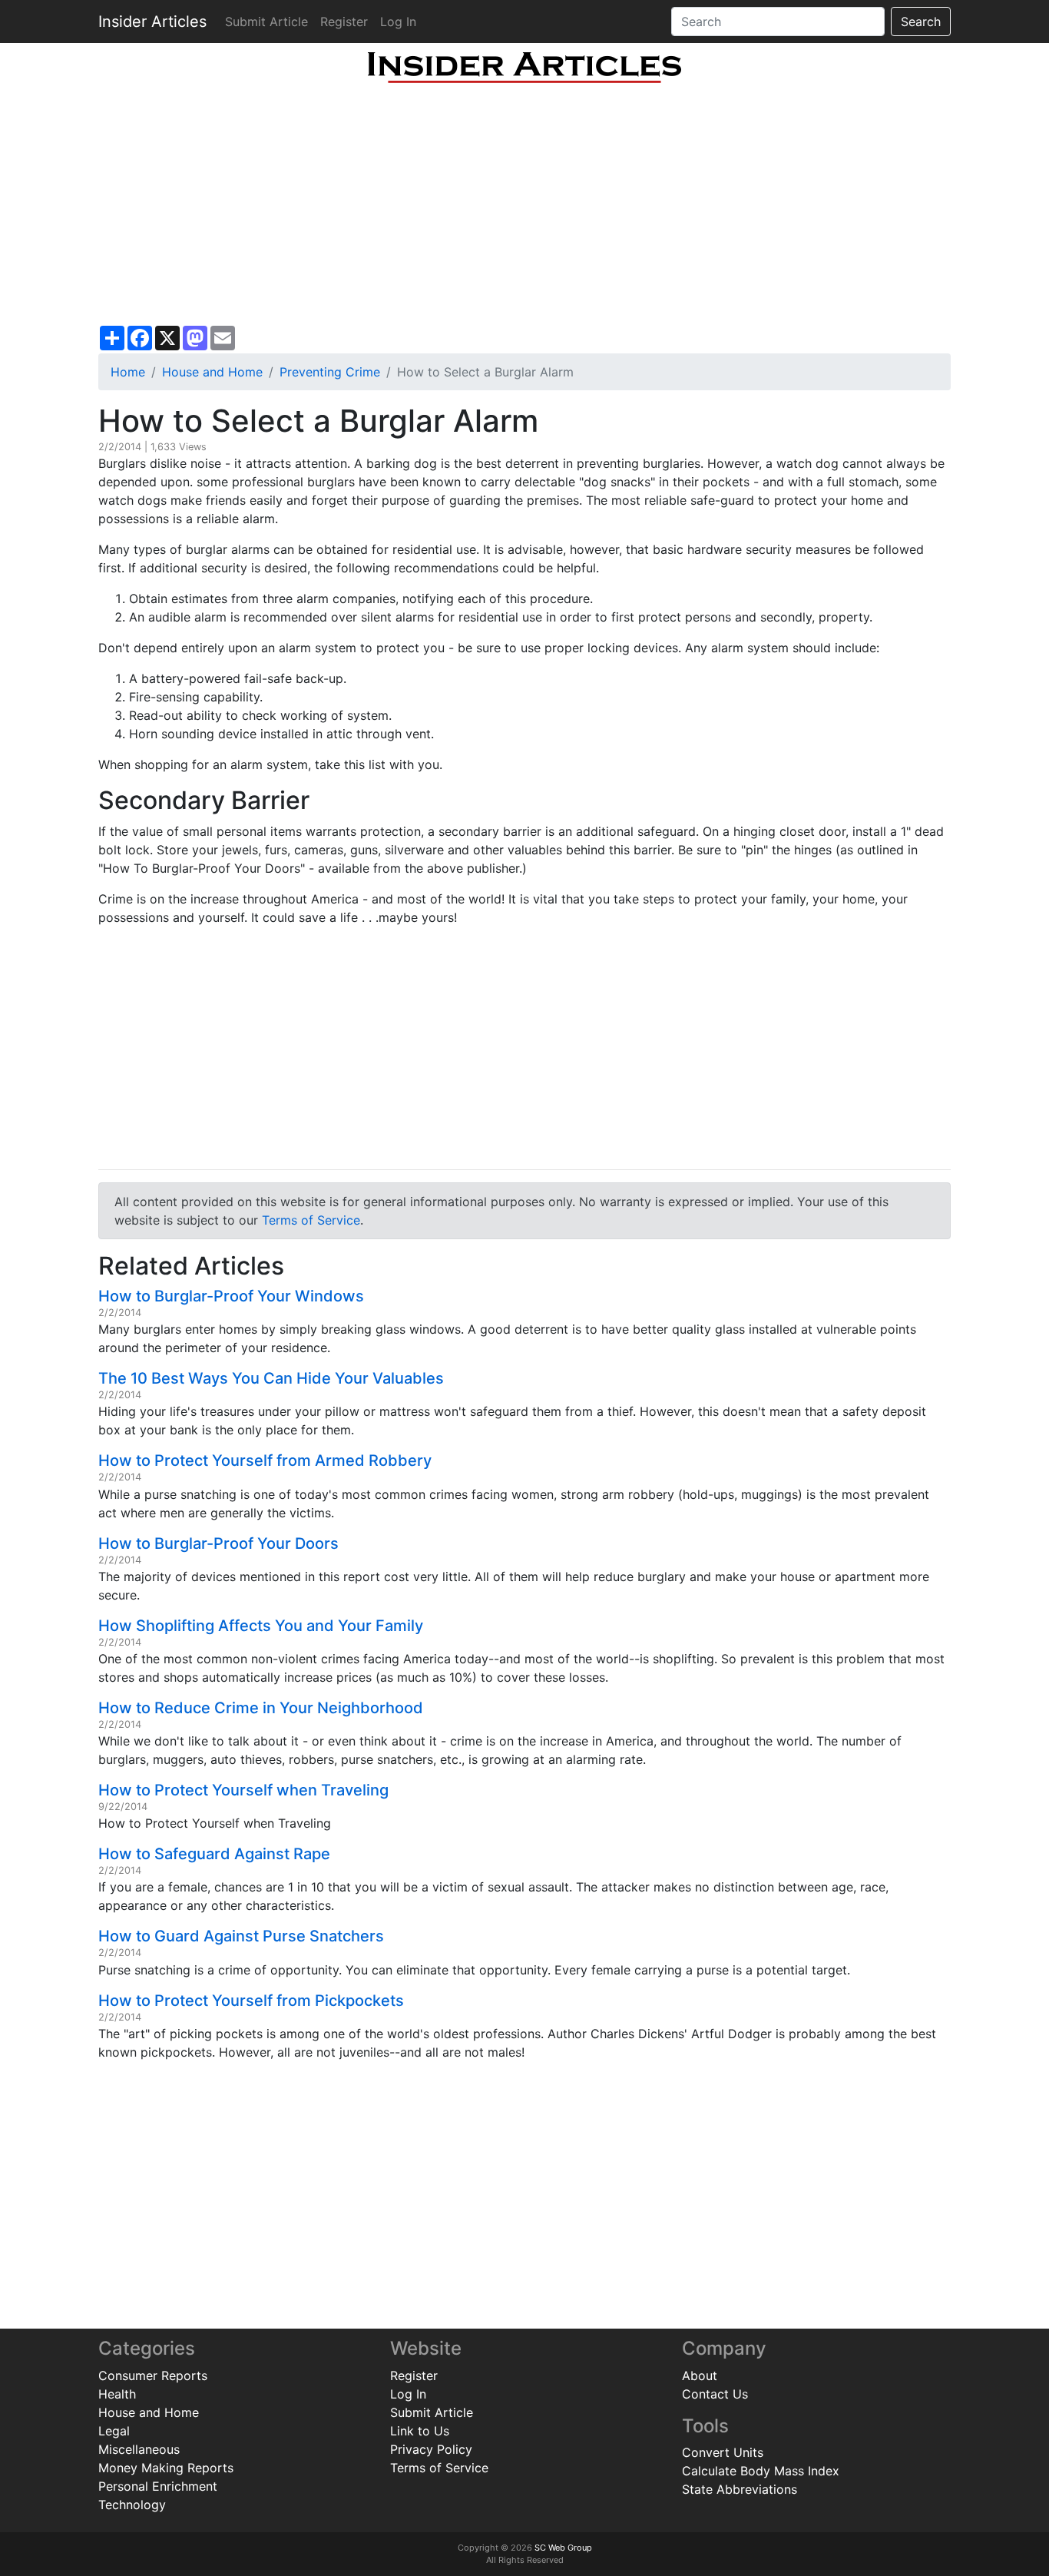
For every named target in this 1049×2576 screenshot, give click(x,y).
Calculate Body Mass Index (761, 2471)
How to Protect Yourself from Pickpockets (251, 2001)
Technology (132, 2505)
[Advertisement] (524, 204)
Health (117, 2394)
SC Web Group (563, 2548)
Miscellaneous (139, 2449)
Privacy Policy (431, 2449)
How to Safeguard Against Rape (214, 1854)
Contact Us (715, 2394)
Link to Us (420, 2431)
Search (921, 22)
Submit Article (266, 22)
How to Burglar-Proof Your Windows (231, 1296)
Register (344, 22)
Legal (114, 2431)
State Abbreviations (740, 2489)
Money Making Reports (166, 2468)
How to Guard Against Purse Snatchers (241, 1936)
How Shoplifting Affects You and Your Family (261, 1626)
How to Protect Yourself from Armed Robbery (265, 1460)
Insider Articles (152, 22)
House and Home (212, 372)
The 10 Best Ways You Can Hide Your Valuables (271, 1378)
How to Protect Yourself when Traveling (243, 1790)
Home (128, 372)
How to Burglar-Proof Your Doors (218, 1543)
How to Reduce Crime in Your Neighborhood (261, 1708)
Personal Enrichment (158, 2486)
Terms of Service (311, 1220)
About (700, 2375)
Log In (398, 22)
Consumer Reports (153, 2375)
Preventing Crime (330, 372)
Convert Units (723, 2452)
